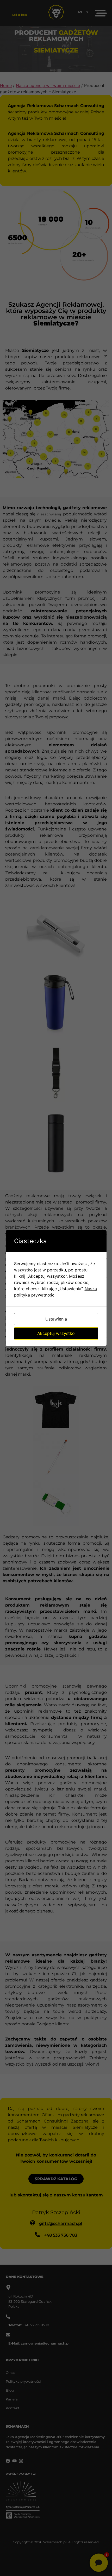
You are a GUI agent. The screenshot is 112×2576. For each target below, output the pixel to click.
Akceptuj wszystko (56, 1333)
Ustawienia (56, 1319)
